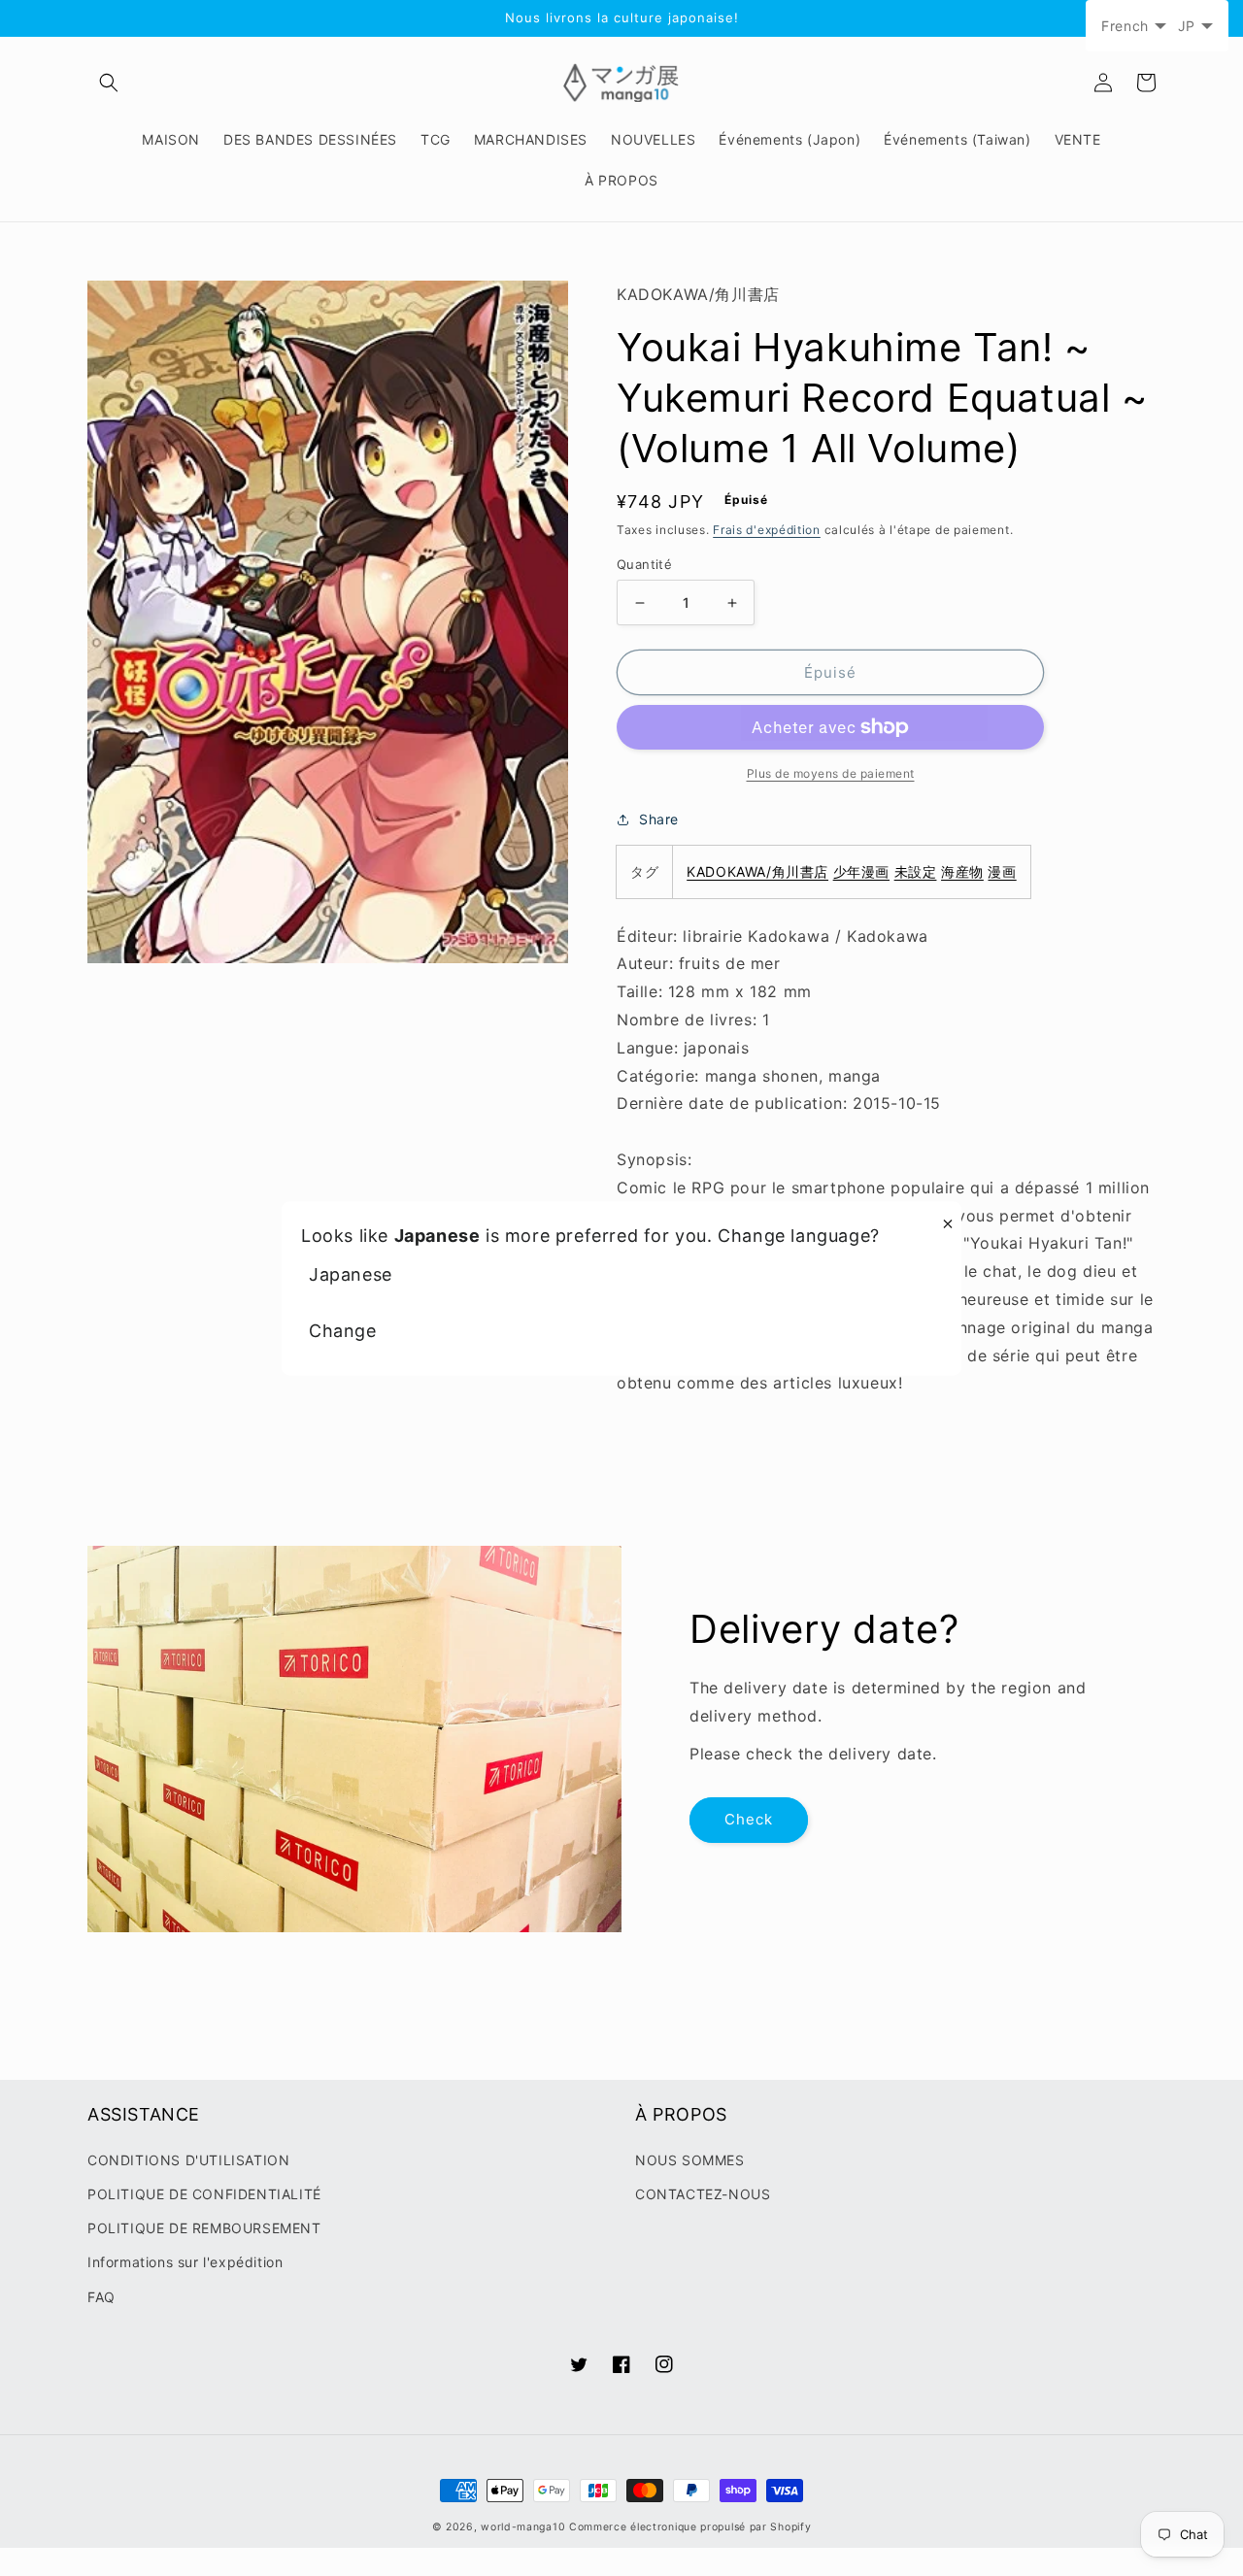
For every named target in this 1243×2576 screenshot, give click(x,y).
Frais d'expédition (767, 530)
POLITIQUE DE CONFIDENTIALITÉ (204, 2194)
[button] (109, 83)
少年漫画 (861, 871)
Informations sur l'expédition (185, 2262)
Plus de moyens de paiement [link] (831, 773)
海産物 (962, 871)
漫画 (1002, 871)
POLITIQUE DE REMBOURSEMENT (204, 2228)
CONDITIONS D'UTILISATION (188, 2160)
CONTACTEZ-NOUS (703, 2194)
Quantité (644, 564)
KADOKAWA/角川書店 (757, 871)
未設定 (916, 871)
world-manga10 (523, 2527)
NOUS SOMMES (690, 2160)
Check (749, 1819)
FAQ (101, 2297)
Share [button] (659, 819)
